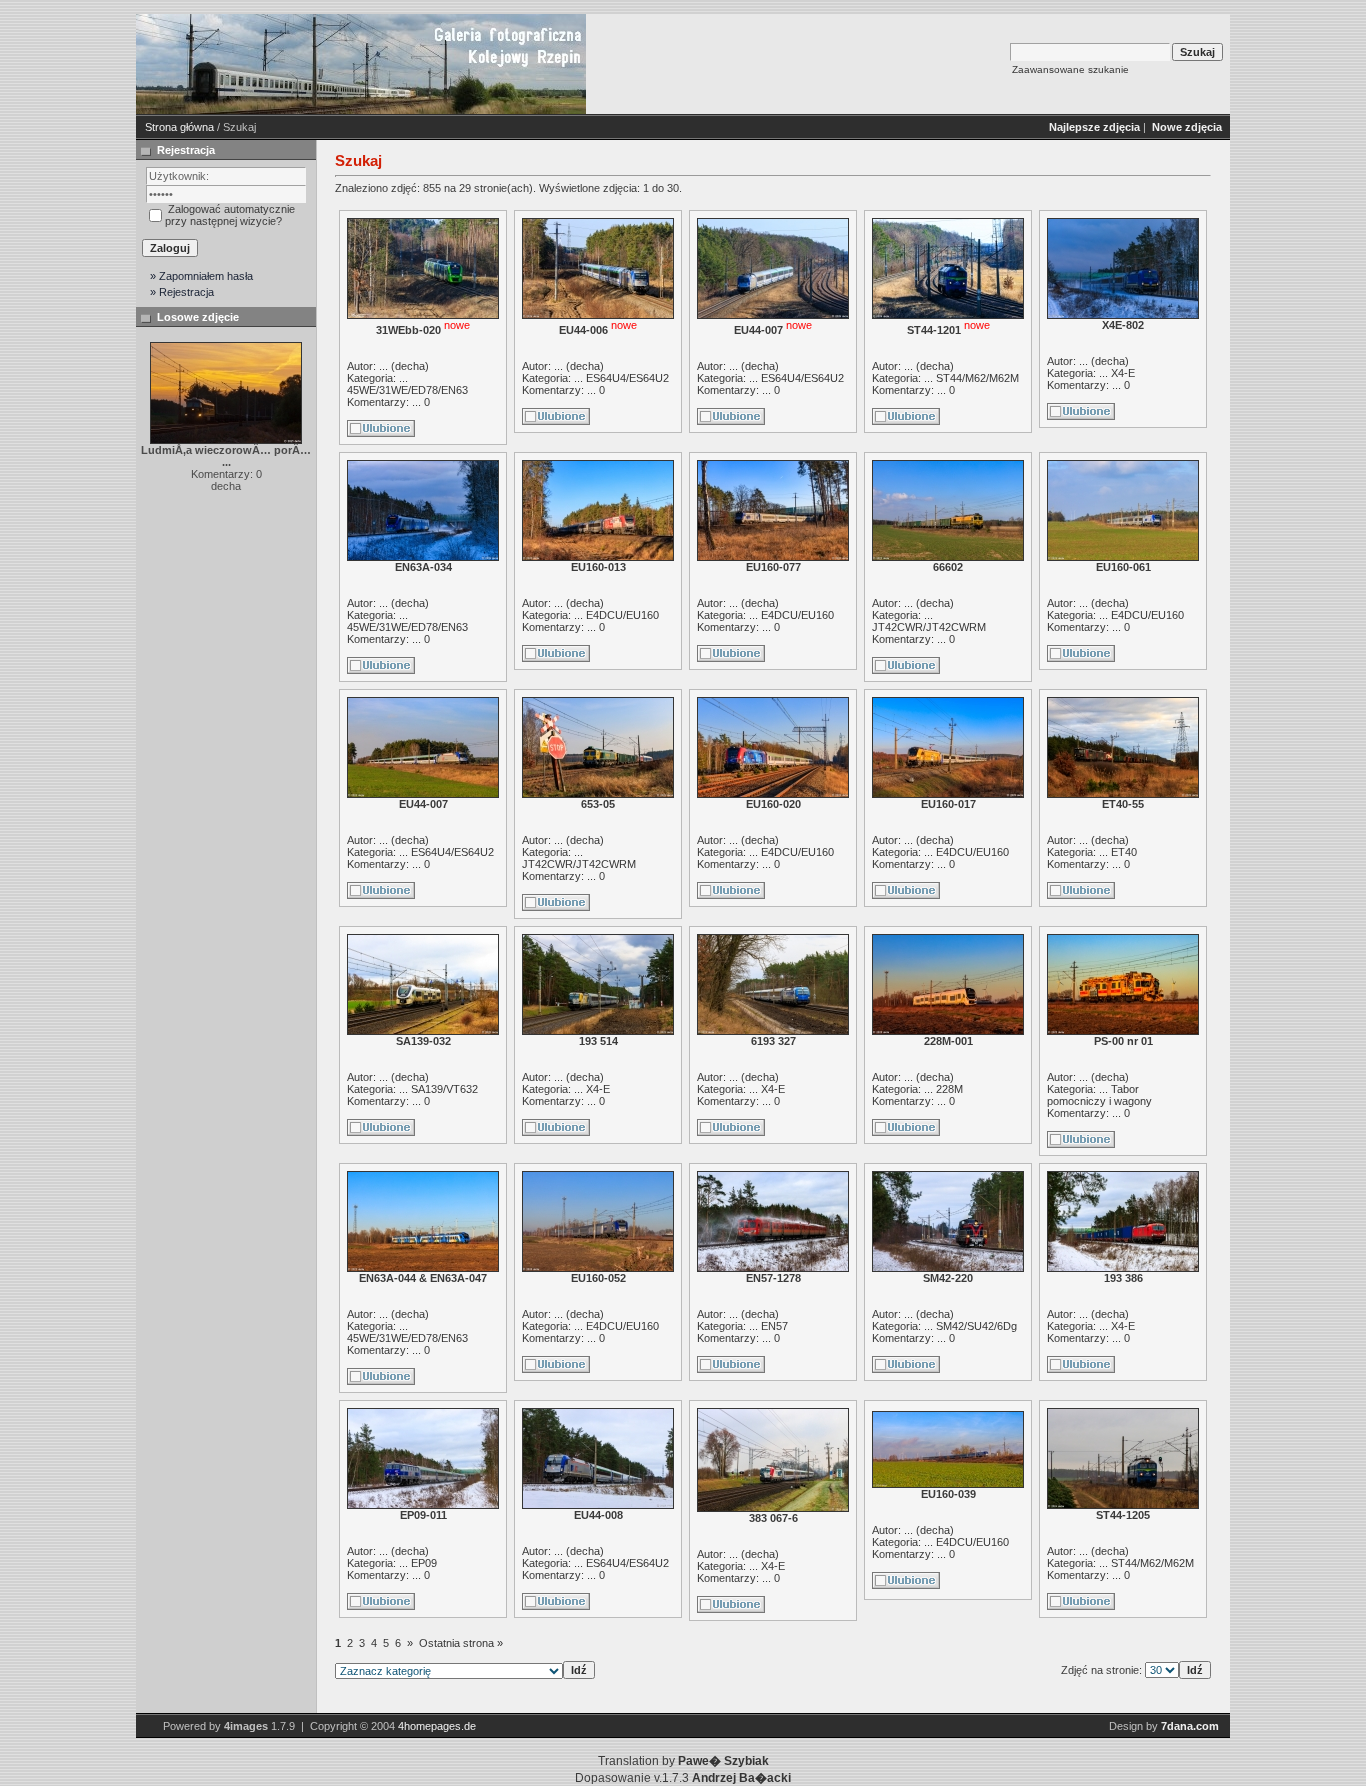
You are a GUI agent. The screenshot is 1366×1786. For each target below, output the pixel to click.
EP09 (424, 1563)
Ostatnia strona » (461, 1643)
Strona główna (179, 127)
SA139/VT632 (444, 1089)
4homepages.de (437, 1726)
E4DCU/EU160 (622, 615)
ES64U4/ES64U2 (627, 378)
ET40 (1124, 852)
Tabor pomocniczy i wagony (1099, 1095)
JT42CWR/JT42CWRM (929, 627)
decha (410, 366)
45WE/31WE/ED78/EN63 (407, 390)
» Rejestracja (182, 292)
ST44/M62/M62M (977, 378)
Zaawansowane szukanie (1070, 69)
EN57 (774, 1326)
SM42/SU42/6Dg (976, 1326)
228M (949, 1089)
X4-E (1123, 373)
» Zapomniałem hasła (201, 276)
